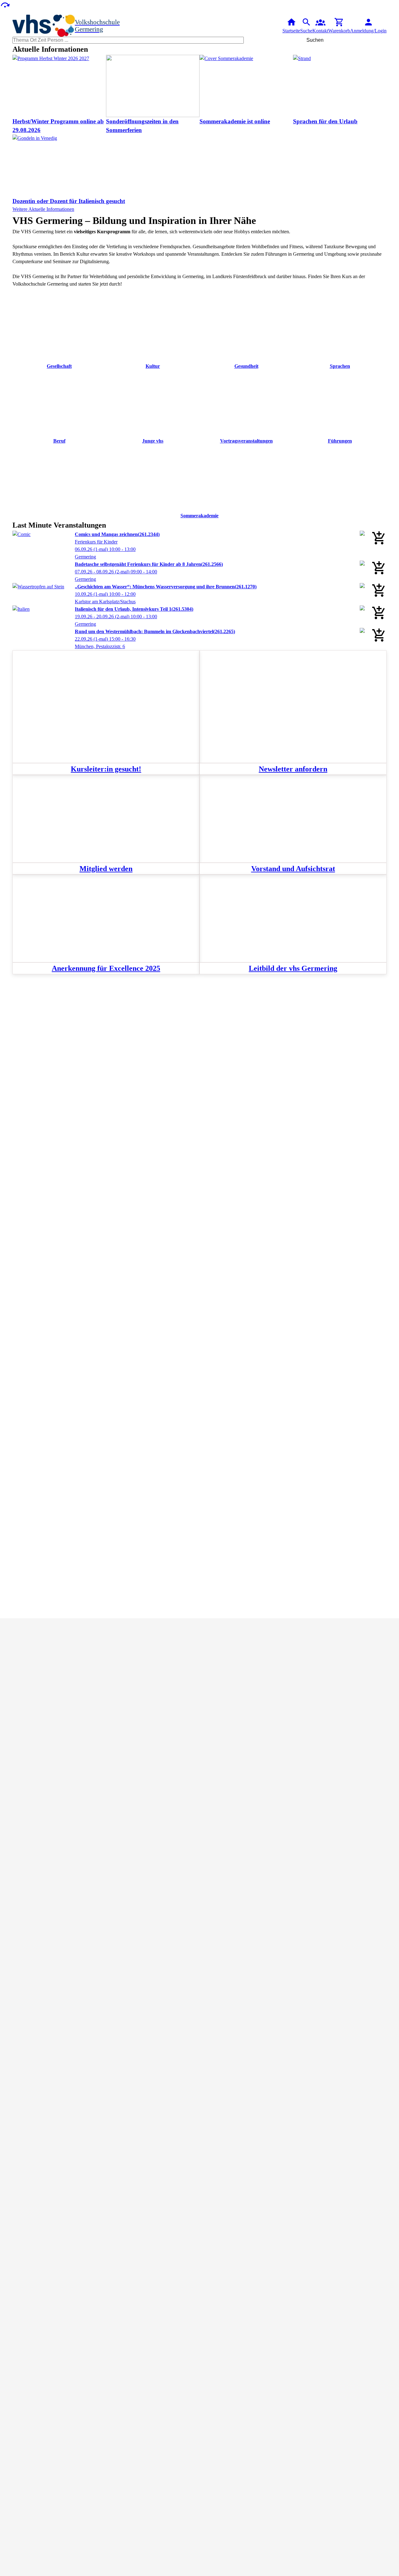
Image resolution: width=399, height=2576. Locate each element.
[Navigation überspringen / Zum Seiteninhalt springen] (5, 5)
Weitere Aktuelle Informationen (43, 209)
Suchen (315, 40)
